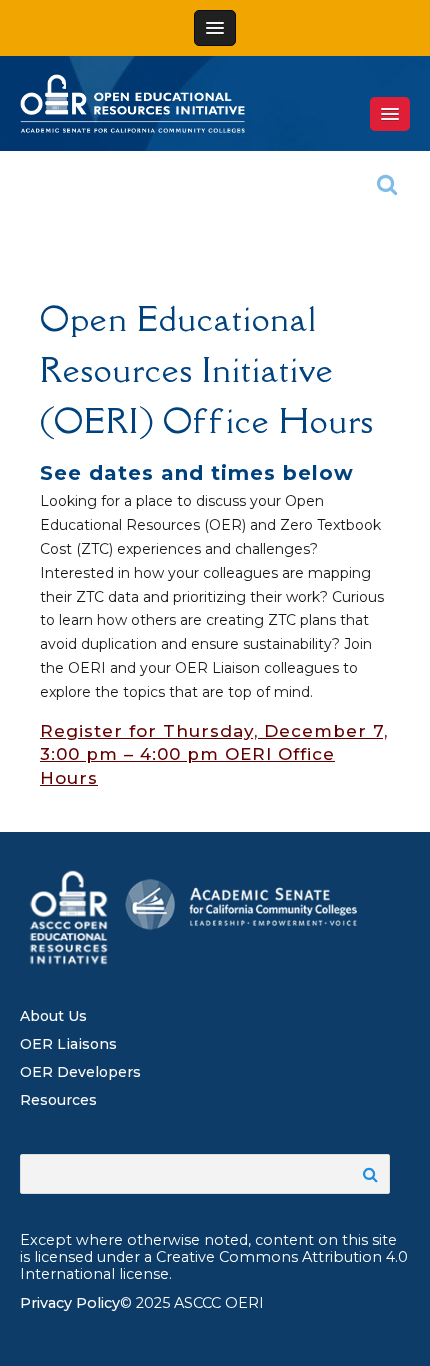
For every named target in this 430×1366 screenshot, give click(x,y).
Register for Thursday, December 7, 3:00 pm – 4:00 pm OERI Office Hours (214, 755)
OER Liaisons (68, 1044)
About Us (53, 1016)
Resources (58, 1100)
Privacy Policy (70, 1303)
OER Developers (80, 1072)
